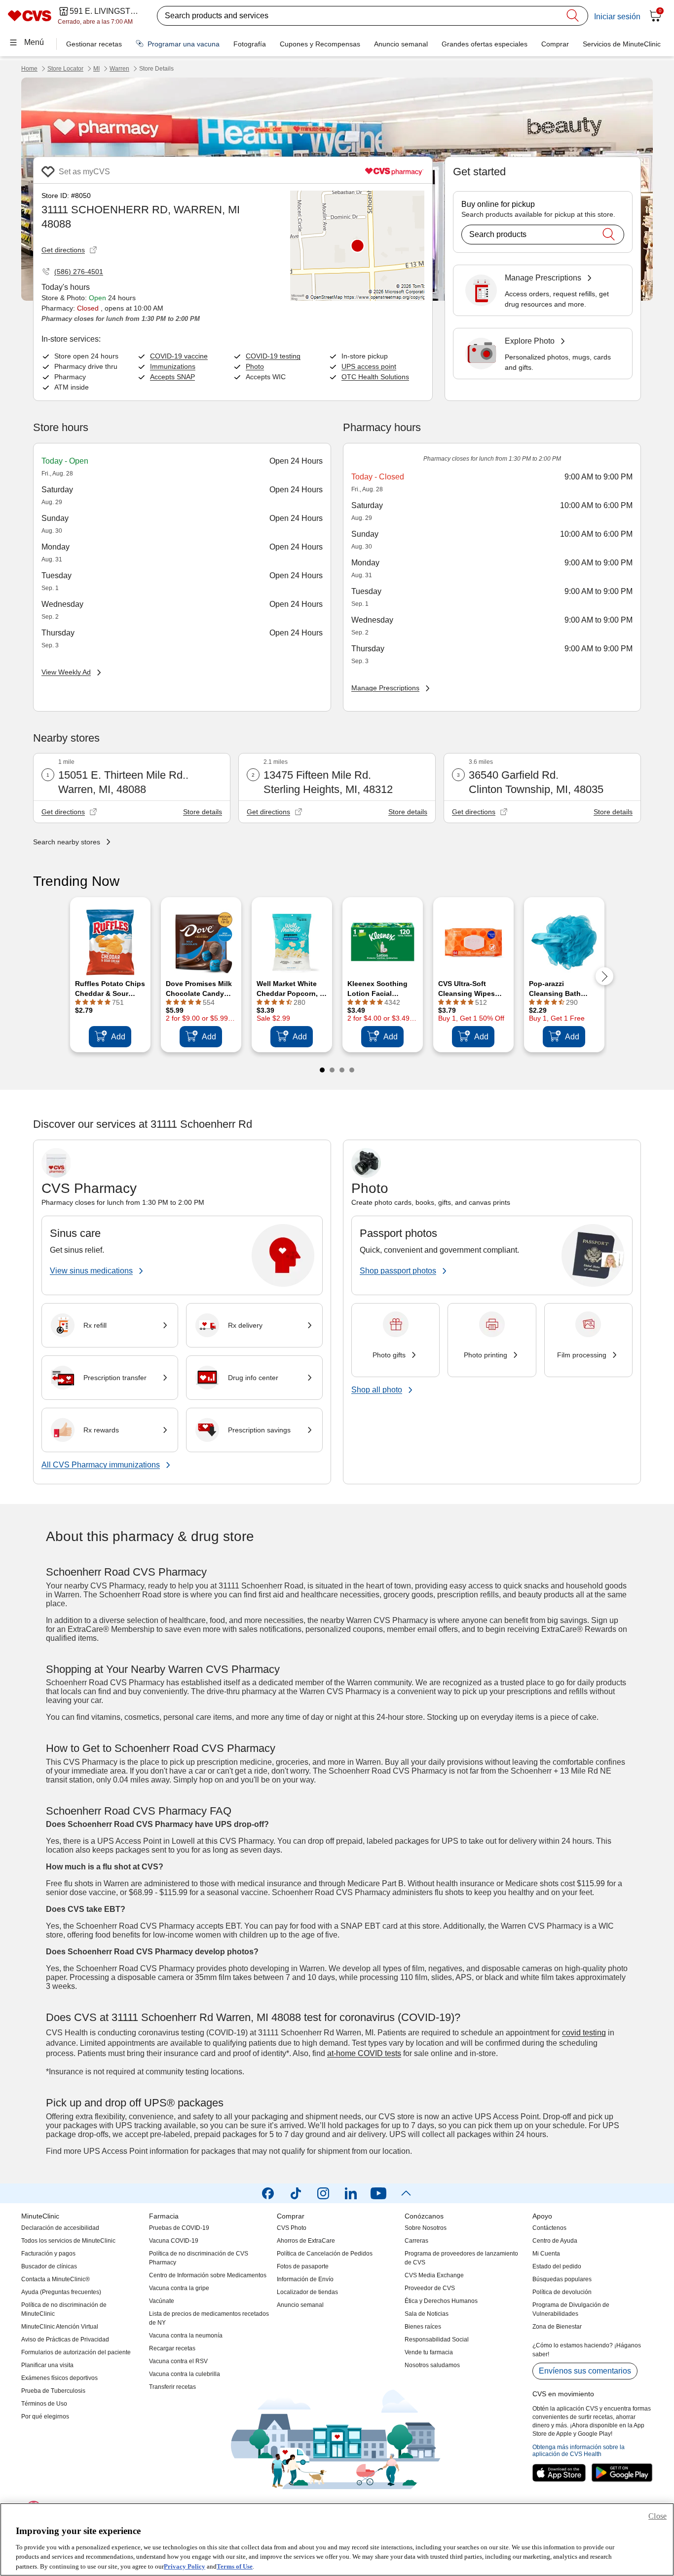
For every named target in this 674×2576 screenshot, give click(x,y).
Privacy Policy (185, 2566)
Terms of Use (235, 2566)
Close (657, 2516)
